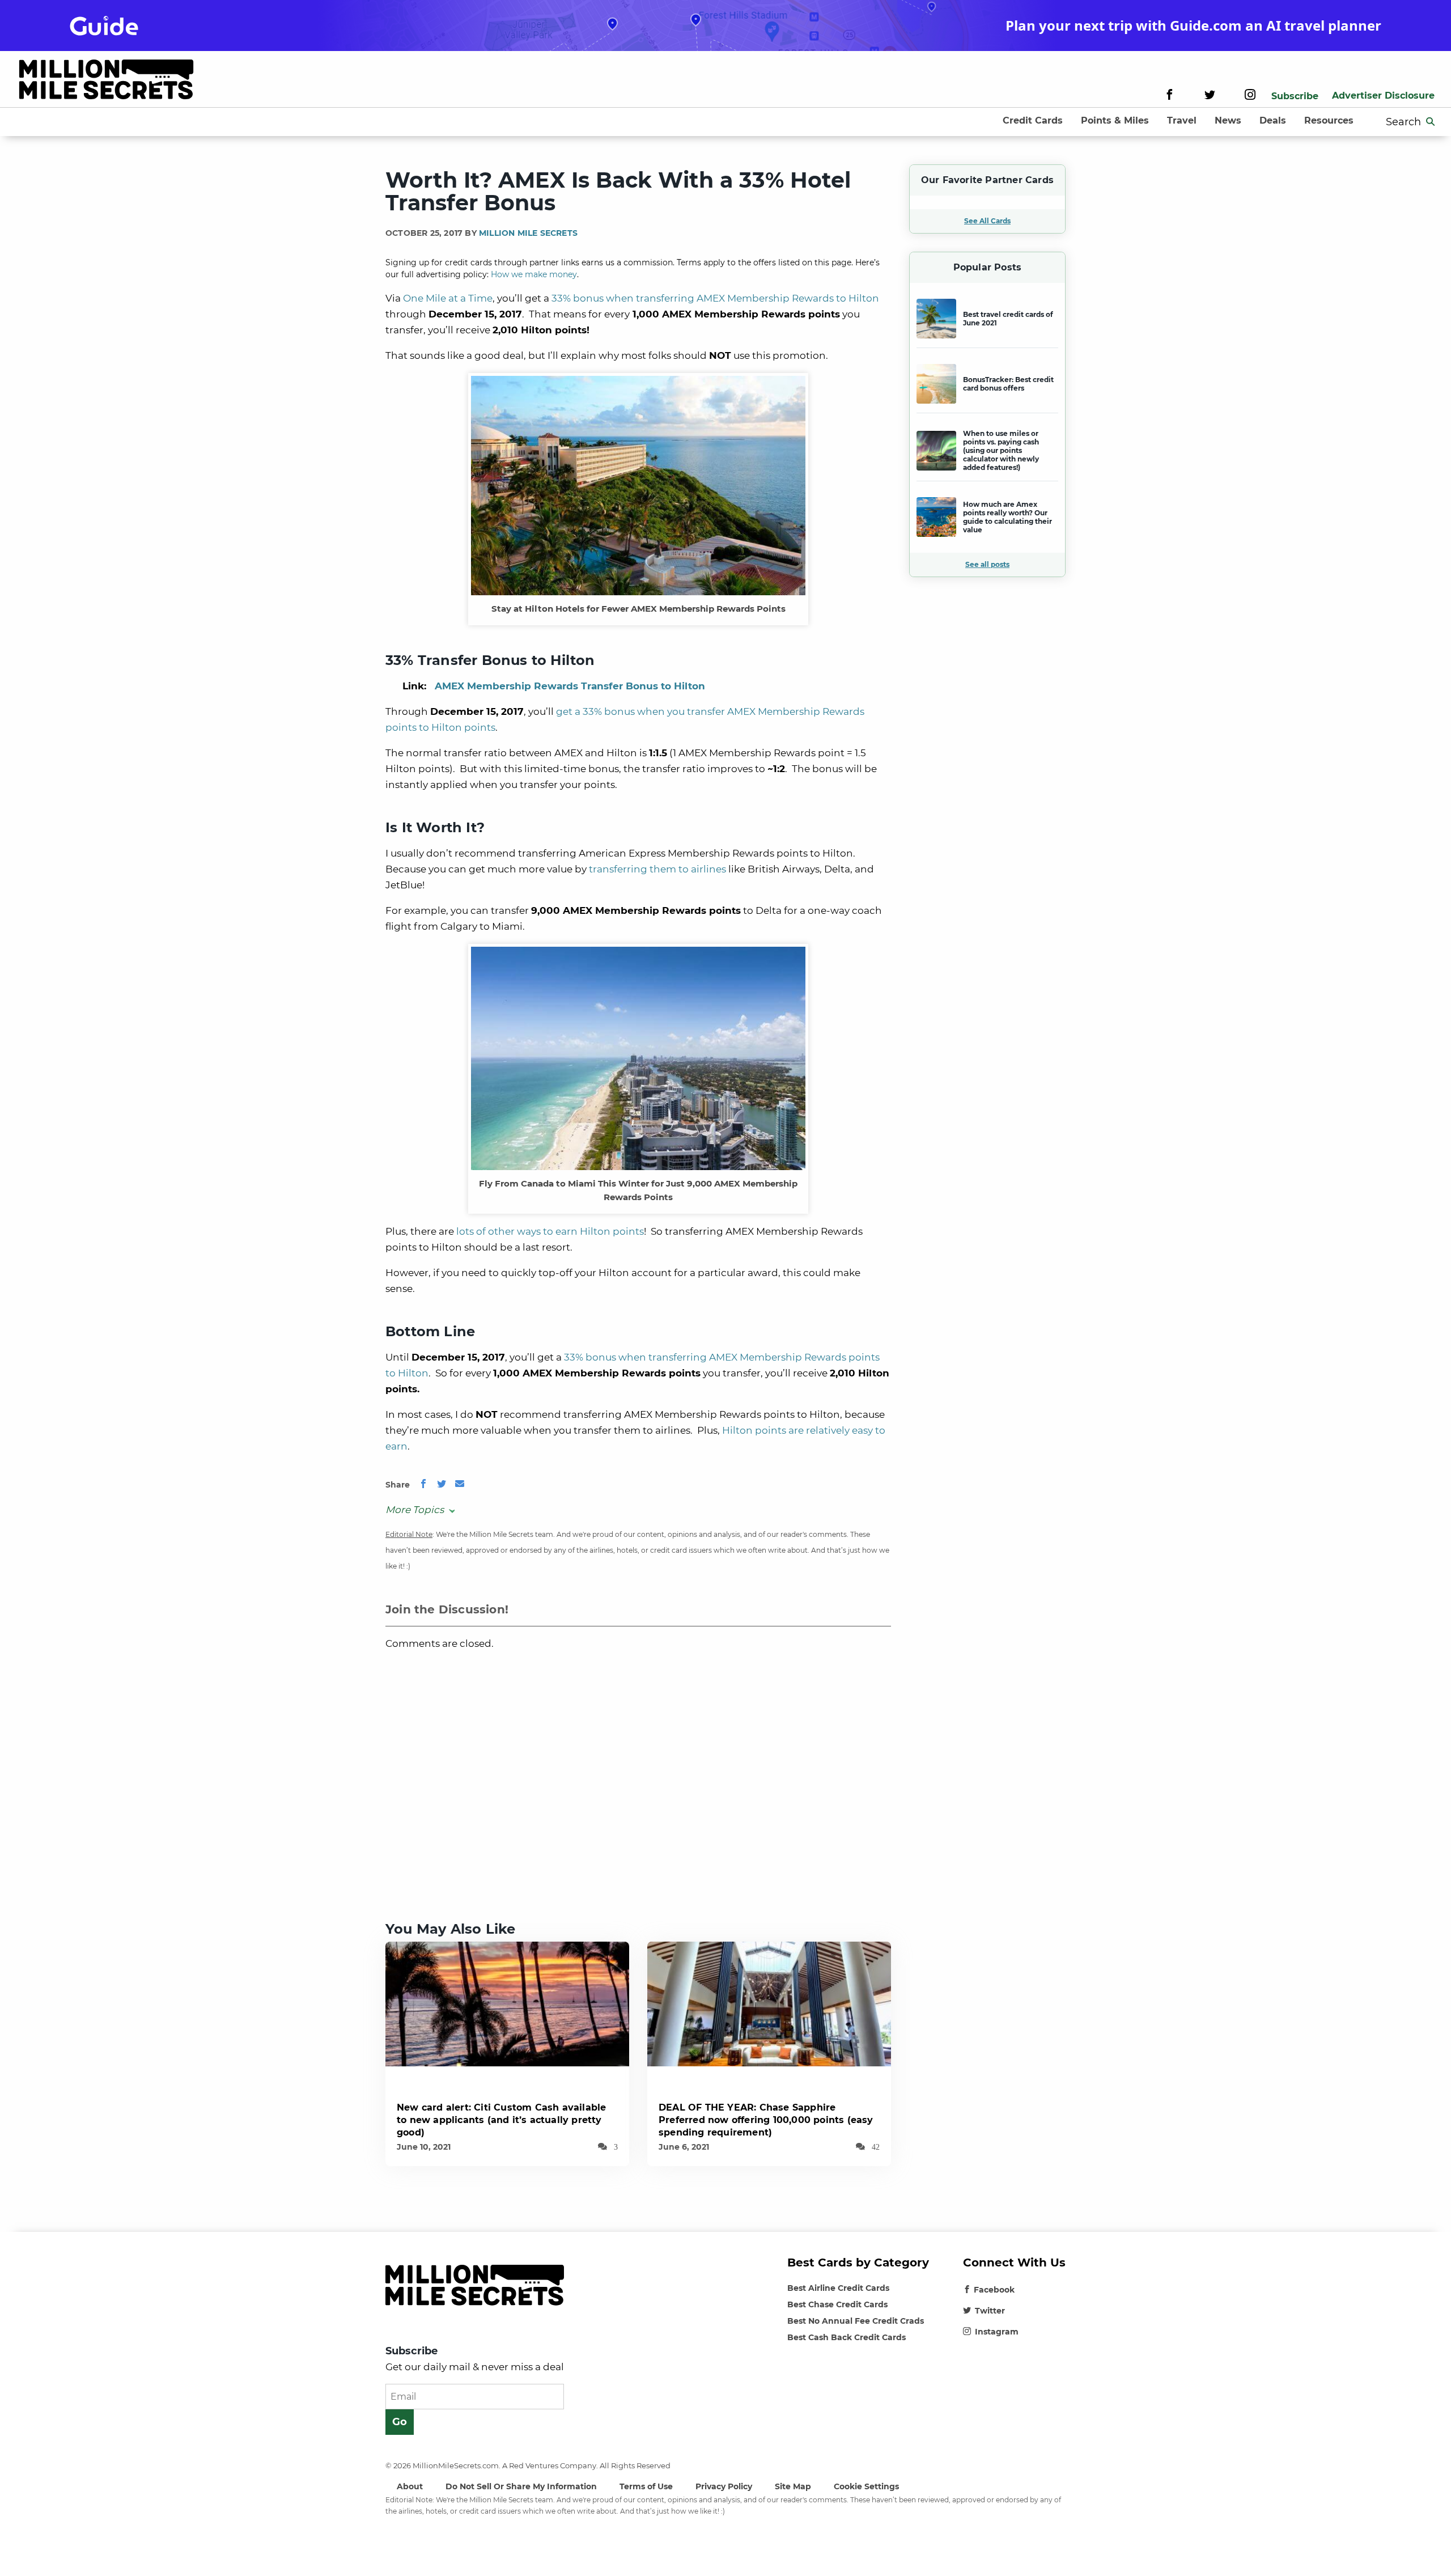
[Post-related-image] (507, 2003)
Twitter (990, 2311)
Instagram (997, 2332)
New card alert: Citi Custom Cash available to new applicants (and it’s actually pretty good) (501, 2120)
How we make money (534, 274)
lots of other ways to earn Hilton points (550, 1231)
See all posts (987, 564)
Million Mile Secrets (528, 233)
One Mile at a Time (448, 298)
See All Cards (987, 221)
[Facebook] (1170, 96)
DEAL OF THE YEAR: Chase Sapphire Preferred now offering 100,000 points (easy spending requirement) (766, 2120)
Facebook (994, 2290)
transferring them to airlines (657, 869)
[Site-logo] (106, 81)
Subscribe (1295, 96)
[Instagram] (1250, 96)
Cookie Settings (866, 2486)
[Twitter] (1210, 96)
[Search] (1431, 122)
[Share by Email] (460, 1485)
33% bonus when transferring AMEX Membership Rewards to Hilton (715, 298)
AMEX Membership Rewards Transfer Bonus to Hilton (570, 686)
